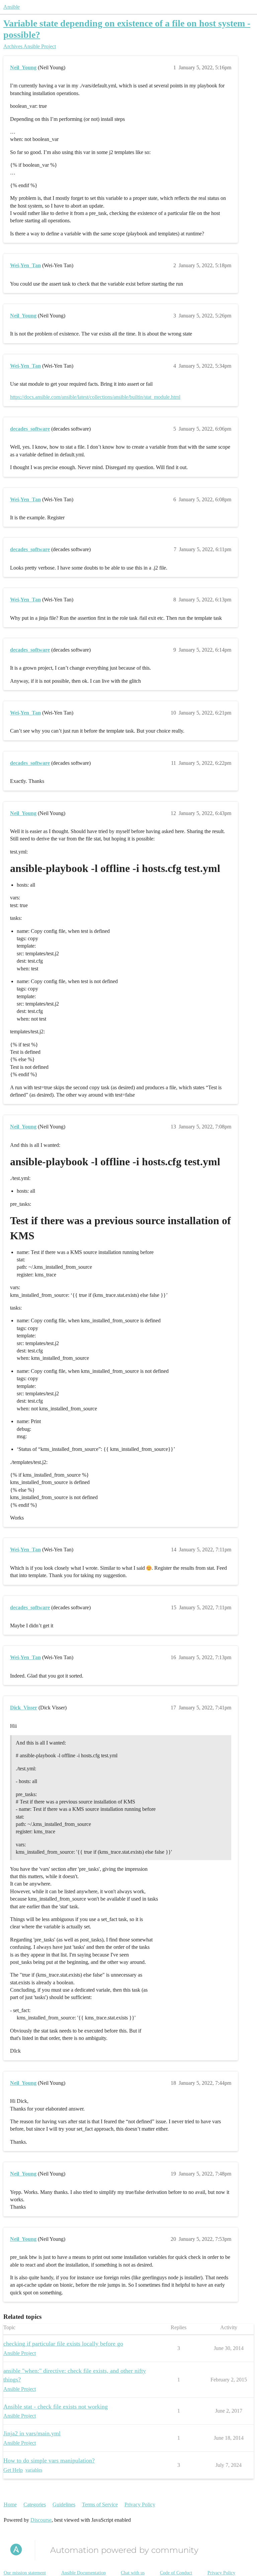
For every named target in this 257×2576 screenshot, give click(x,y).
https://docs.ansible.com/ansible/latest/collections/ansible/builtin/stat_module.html (95, 397)
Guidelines (64, 2505)
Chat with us (133, 2573)
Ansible (12, 7)
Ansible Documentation (83, 2573)
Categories (35, 2505)
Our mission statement (25, 2573)
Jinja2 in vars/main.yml (32, 2433)
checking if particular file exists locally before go (63, 2344)
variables (34, 2470)
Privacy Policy (140, 2505)
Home (10, 2505)
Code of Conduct (176, 2573)
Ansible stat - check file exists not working (56, 2407)
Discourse (41, 2520)
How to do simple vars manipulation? (49, 2460)
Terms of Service (100, 2505)
